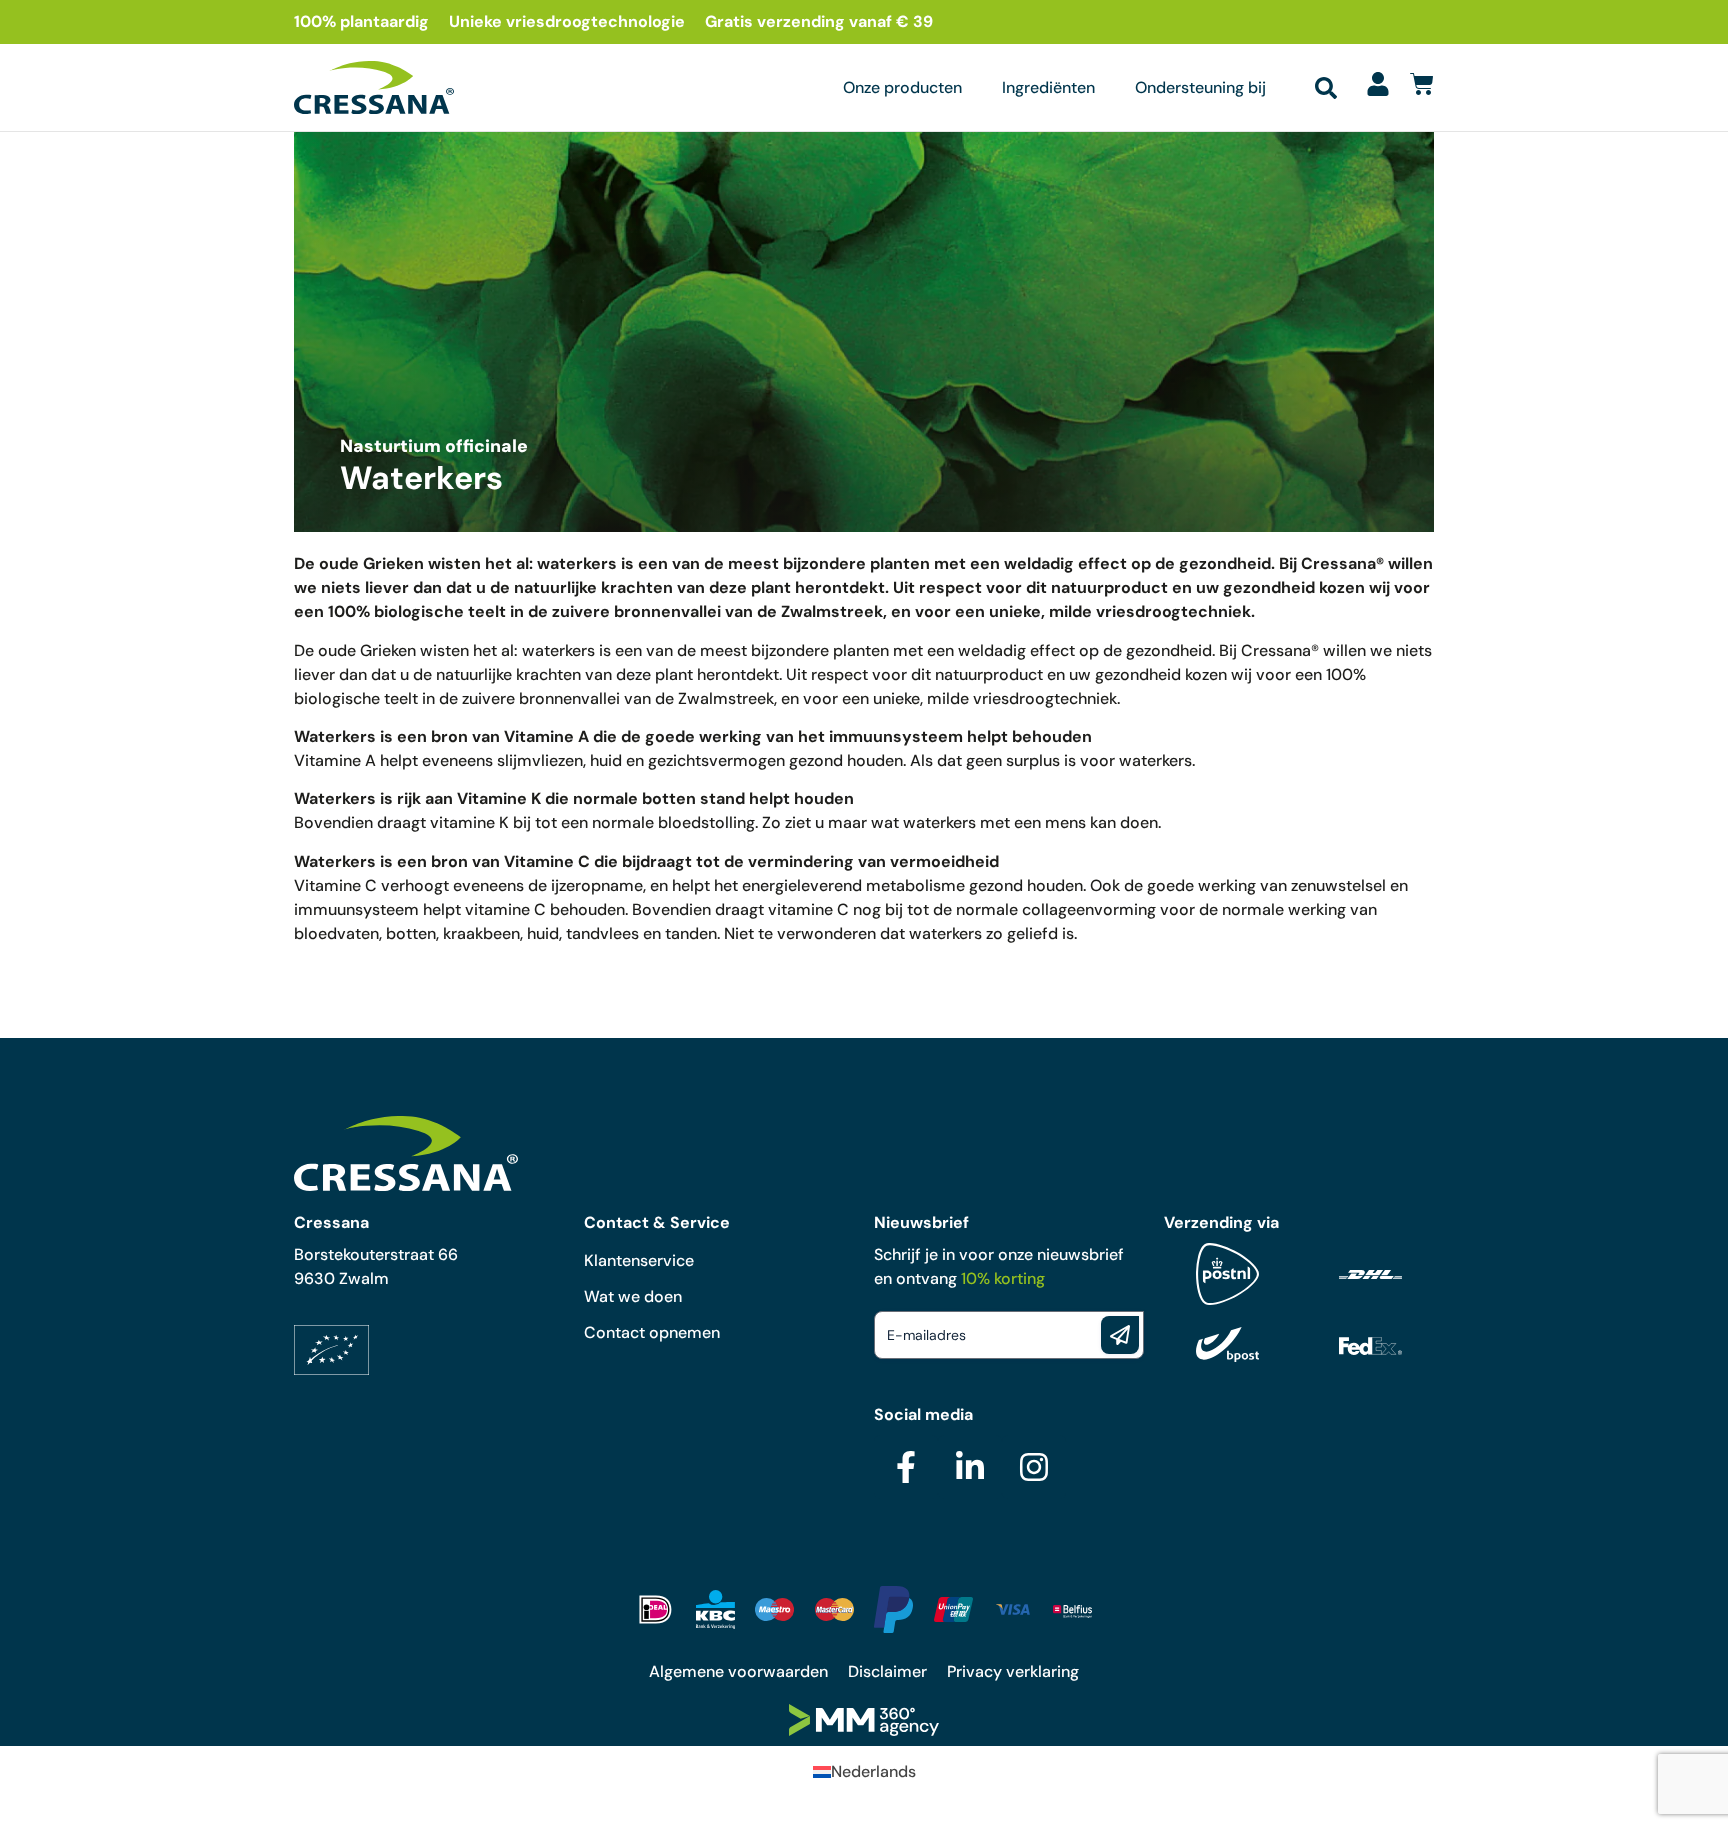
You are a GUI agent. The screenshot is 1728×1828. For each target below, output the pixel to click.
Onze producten (902, 87)
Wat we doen (633, 1296)
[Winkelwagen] (1422, 84)
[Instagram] (1034, 1467)
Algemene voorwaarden (738, 1671)
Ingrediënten (1048, 87)
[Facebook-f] (906, 1467)
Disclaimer (887, 1671)
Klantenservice (639, 1260)
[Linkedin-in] (970, 1467)
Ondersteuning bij (1200, 87)
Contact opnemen (652, 1332)
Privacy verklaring (1013, 1671)
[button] (1326, 88)
